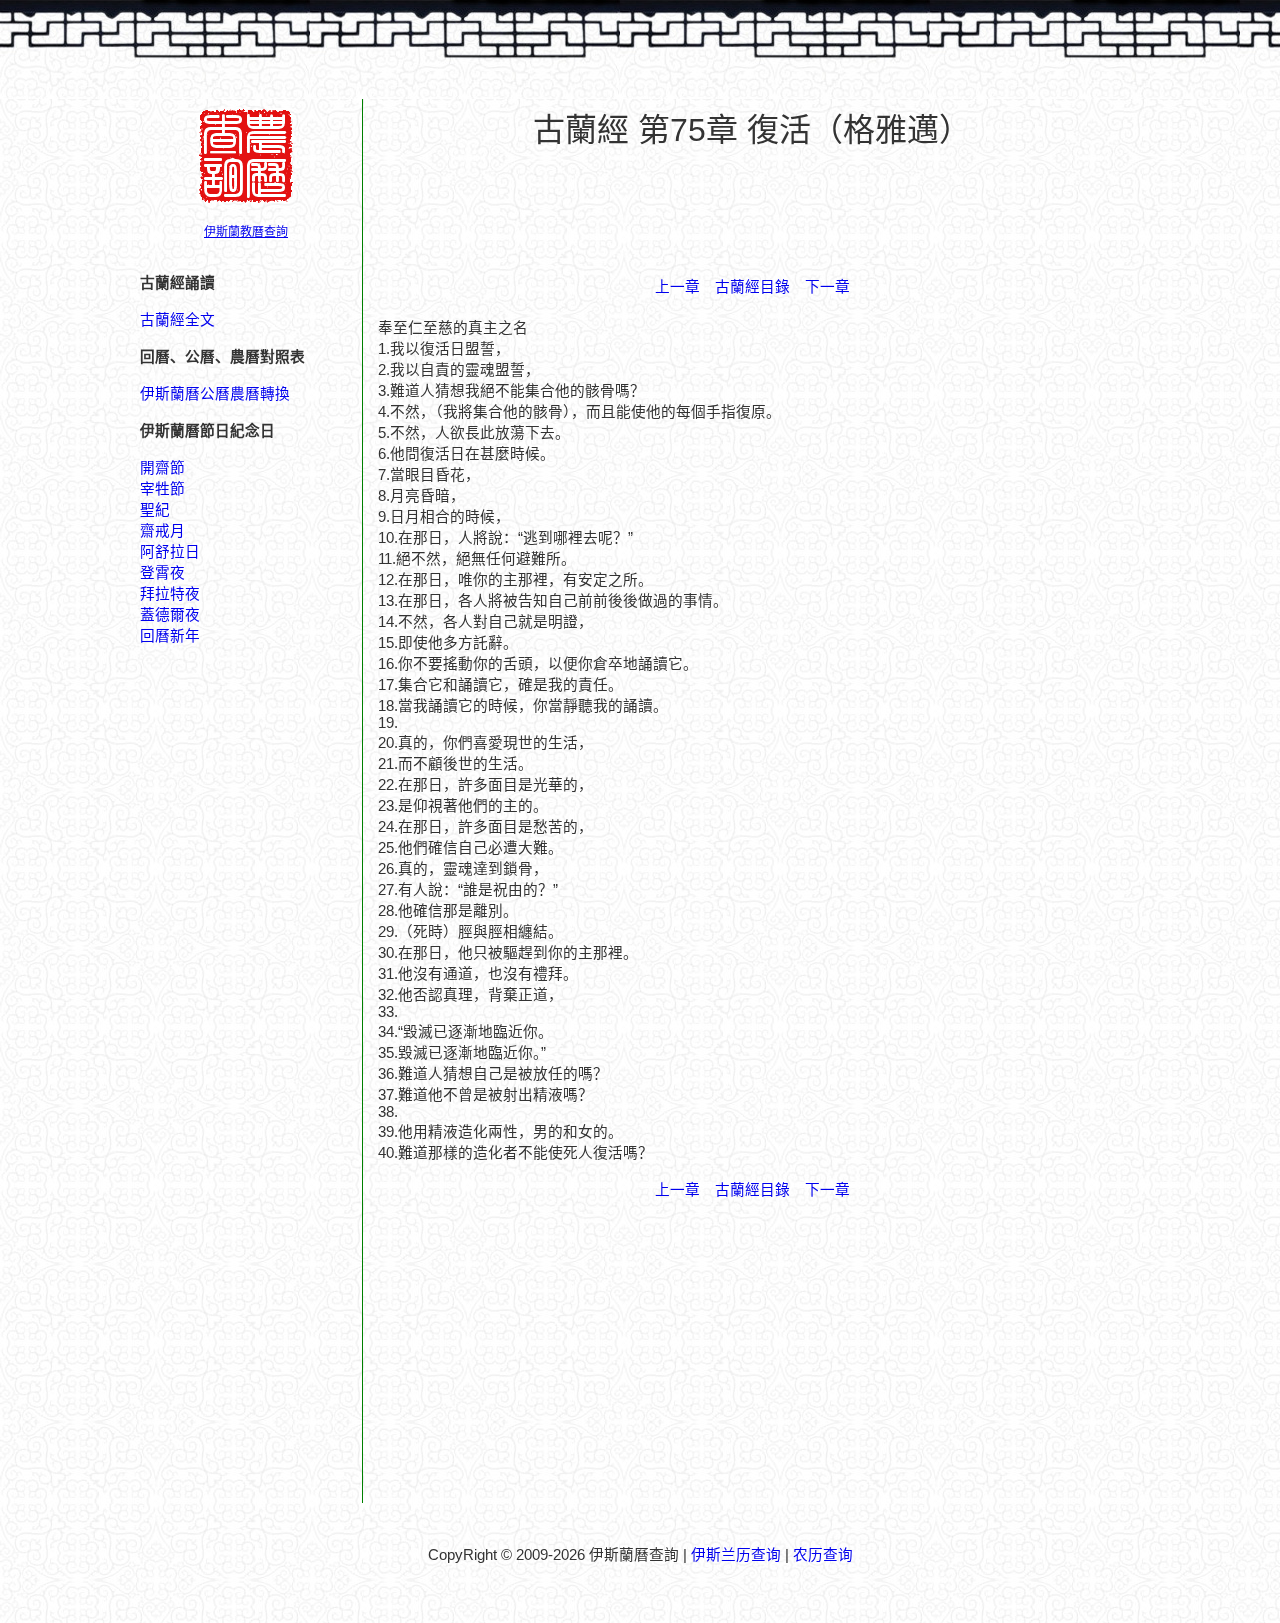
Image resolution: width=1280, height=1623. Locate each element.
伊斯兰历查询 (736, 1555)
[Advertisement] (752, 211)
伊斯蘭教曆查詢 (246, 232)
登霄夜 (162, 573)
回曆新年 (170, 636)
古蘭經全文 (177, 320)
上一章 (677, 287)
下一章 (827, 287)
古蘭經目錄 (752, 287)
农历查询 (823, 1555)
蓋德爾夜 (170, 615)
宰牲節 (162, 489)
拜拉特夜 (170, 594)
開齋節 (162, 468)
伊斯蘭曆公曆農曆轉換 (215, 394)
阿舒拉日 (170, 552)
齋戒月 (162, 531)
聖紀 (155, 510)
